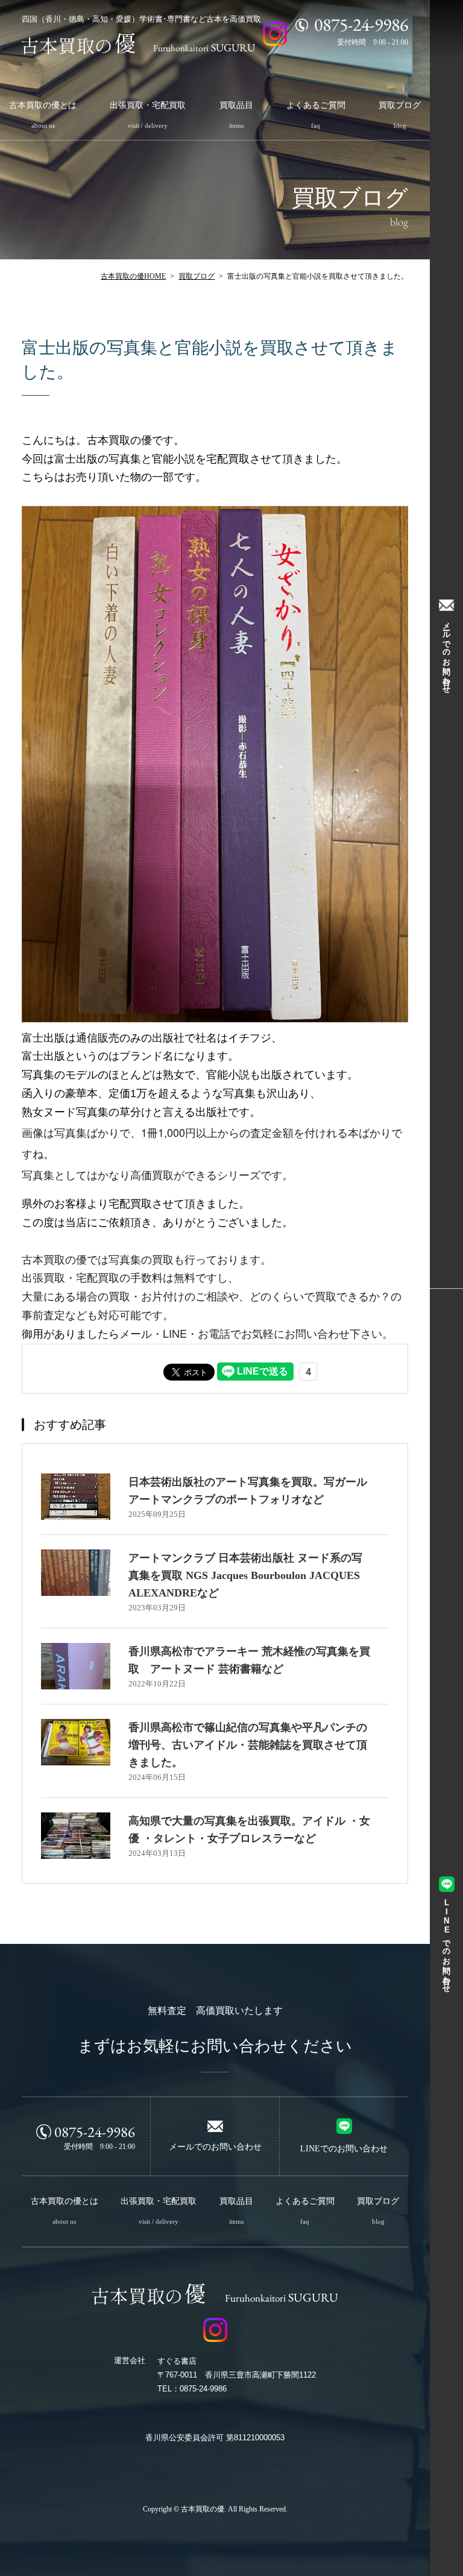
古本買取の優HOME (133, 276)
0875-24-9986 (95, 2131)
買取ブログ (197, 276)
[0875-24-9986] (302, 25)
